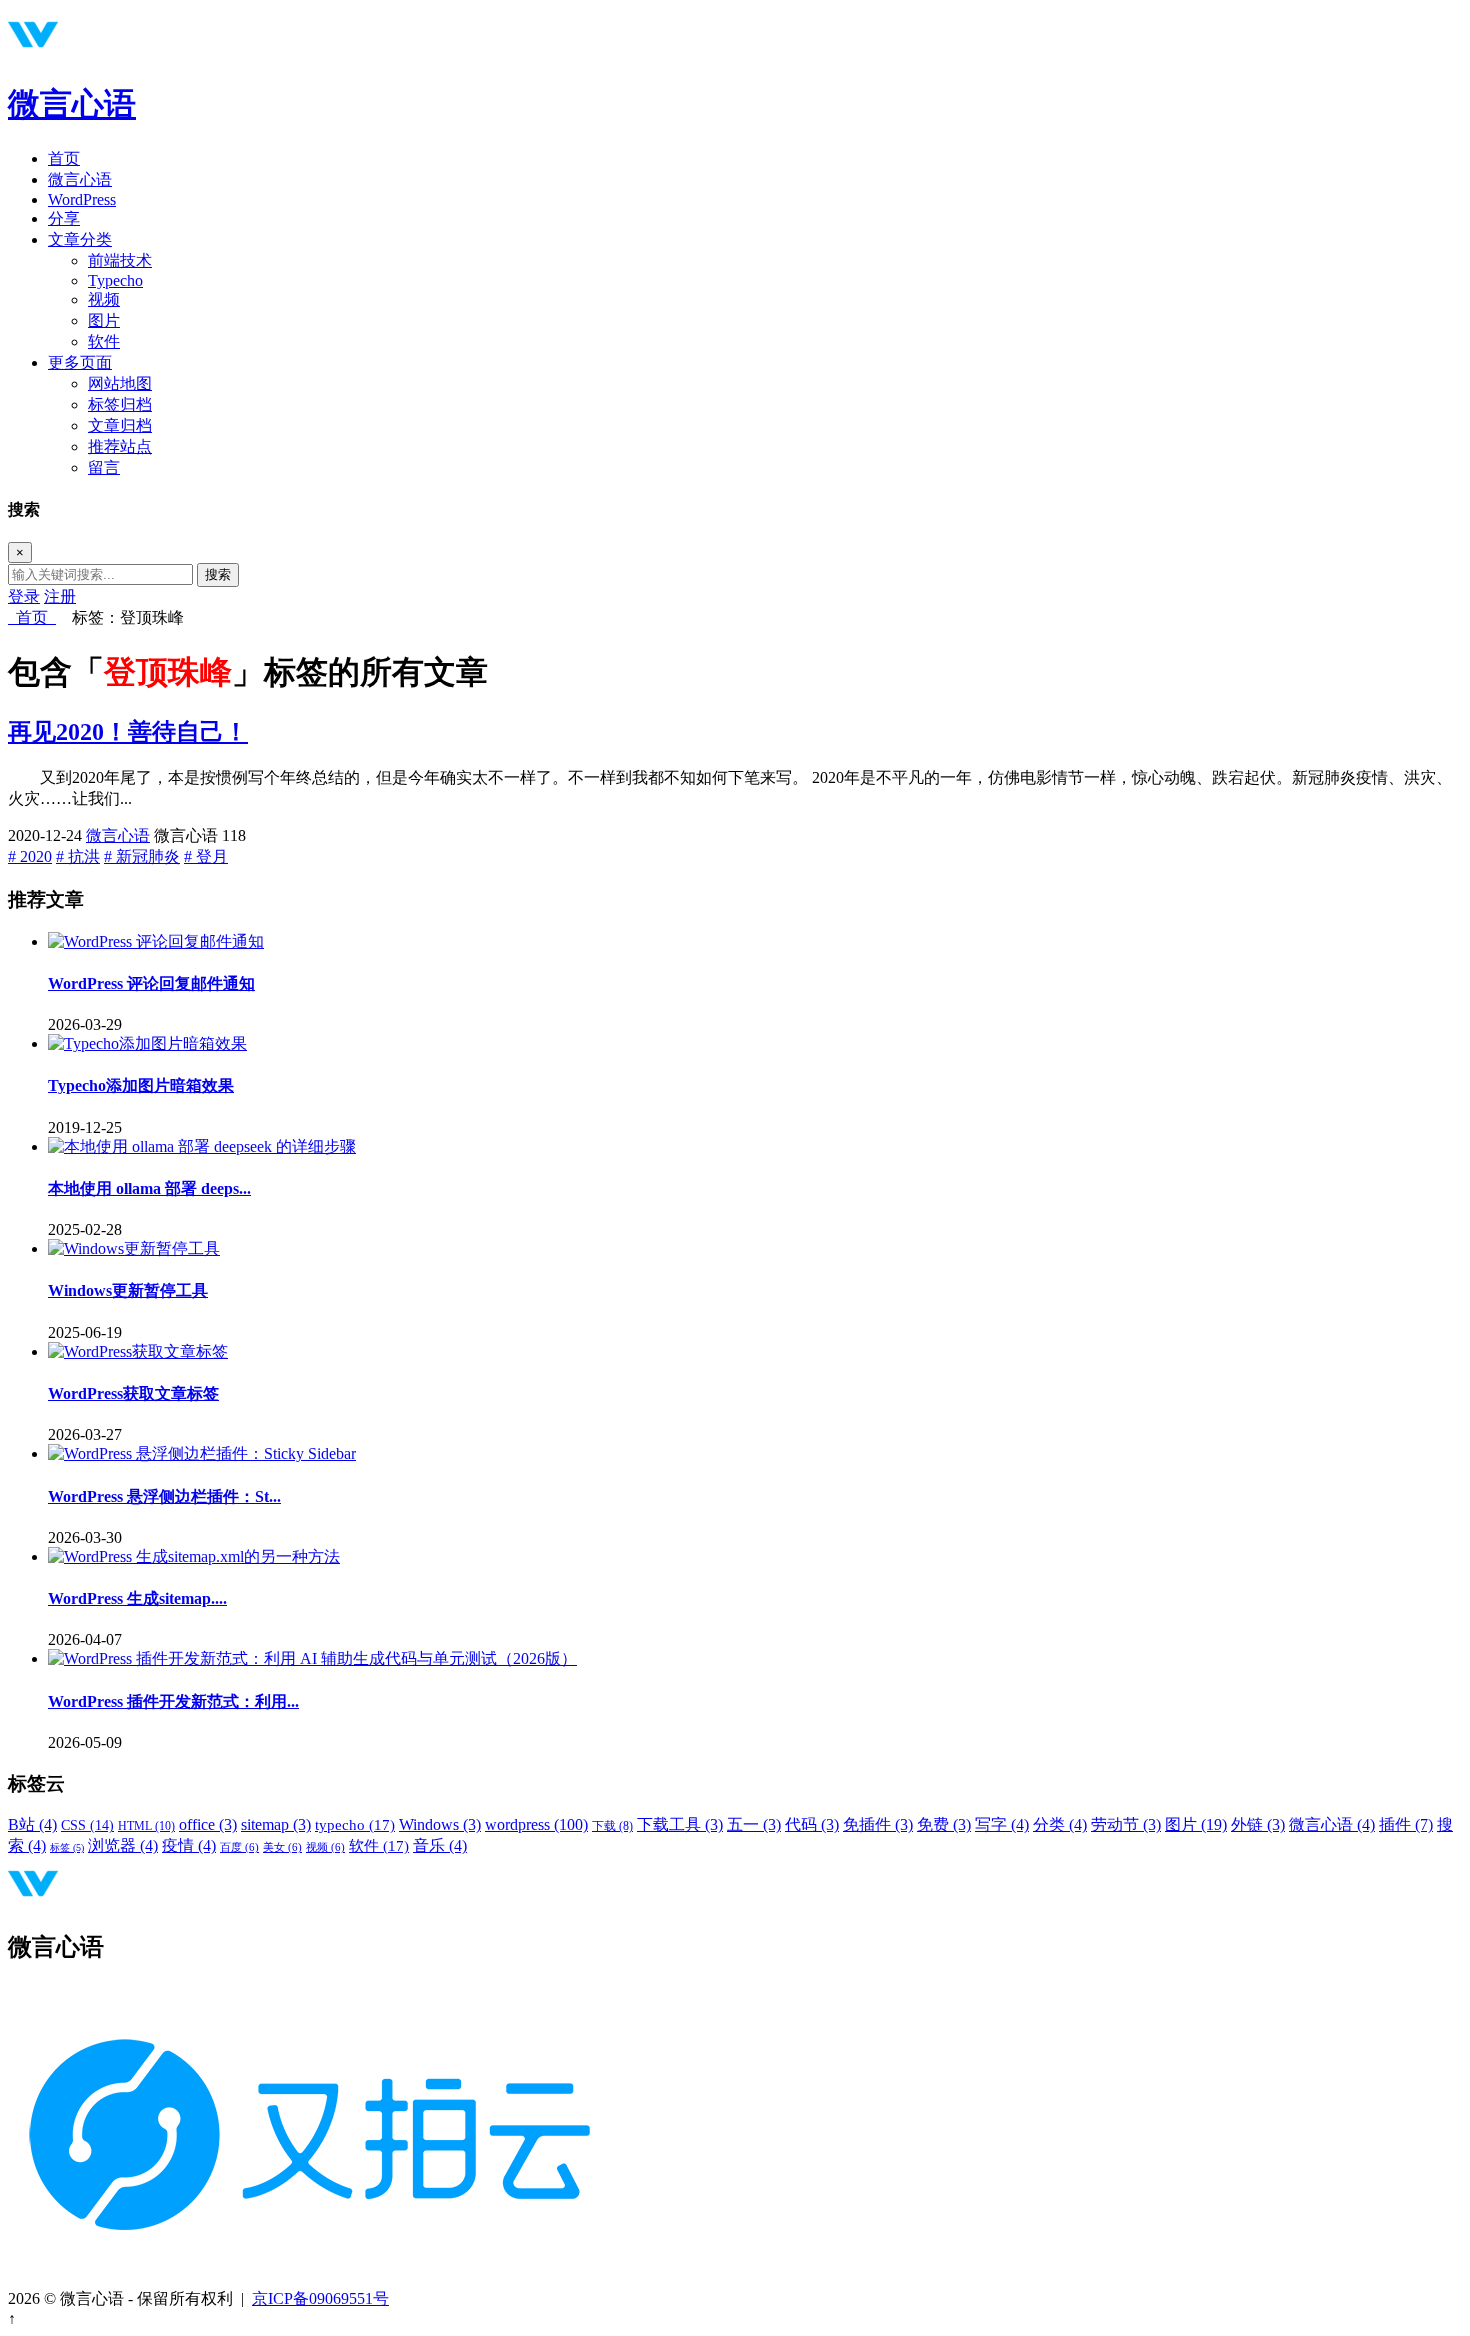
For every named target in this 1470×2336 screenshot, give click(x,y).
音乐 (440, 1845)
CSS (87, 1825)
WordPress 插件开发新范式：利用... (173, 1701)
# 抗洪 (78, 856)
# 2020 (30, 856)
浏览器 (123, 1845)
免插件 (878, 1824)
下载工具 (680, 1824)
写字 (1002, 1824)
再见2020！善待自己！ (128, 732)
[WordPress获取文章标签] (138, 1351)
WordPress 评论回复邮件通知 (151, 983)
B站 (32, 1824)
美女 (282, 1847)
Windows (440, 1824)
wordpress (536, 1824)
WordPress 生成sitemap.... (137, 1598)
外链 (1258, 1824)
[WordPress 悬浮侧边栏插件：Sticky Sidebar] (202, 1453)
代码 (812, 1824)
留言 (104, 467)
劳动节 (1126, 1824)
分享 (64, 218)
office (208, 1824)
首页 (64, 158)
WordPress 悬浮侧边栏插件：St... (164, 1496)
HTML (146, 1826)
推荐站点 (120, 446)
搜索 (218, 574)
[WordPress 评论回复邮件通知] (156, 941)
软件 (104, 341)
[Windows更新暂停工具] (134, 1248)
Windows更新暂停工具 (128, 1290)
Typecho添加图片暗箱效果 (141, 1085)
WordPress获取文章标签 (133, 1393)
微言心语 (72, 104)
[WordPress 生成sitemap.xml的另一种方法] (194, 1556)
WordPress (82, 199)
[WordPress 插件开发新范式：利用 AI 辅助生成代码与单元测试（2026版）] (312, 1658)
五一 (754, 1824)
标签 (67, 1847)
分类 (1060, 1824)
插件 (1406, 1824)
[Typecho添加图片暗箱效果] (147, 1043)
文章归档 (120, 425)
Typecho (115, 280)
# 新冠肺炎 (142, 856)
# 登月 (206, 856)
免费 (944, 1824)
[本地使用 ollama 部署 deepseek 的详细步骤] (202, 1146)
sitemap (276, 1824)
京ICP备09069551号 (320, 2298)
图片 (104, 320)
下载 (612, 1826)
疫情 (189, 1845)
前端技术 (120, 260)
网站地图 (120, 383)
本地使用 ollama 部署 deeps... (149, 1188)
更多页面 (80, 362)
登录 (24, 596)
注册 (60, 596)
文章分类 (80, 239)
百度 (239, 1847)
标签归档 (120, 404)
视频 (104, 299)
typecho (355, 1825)
